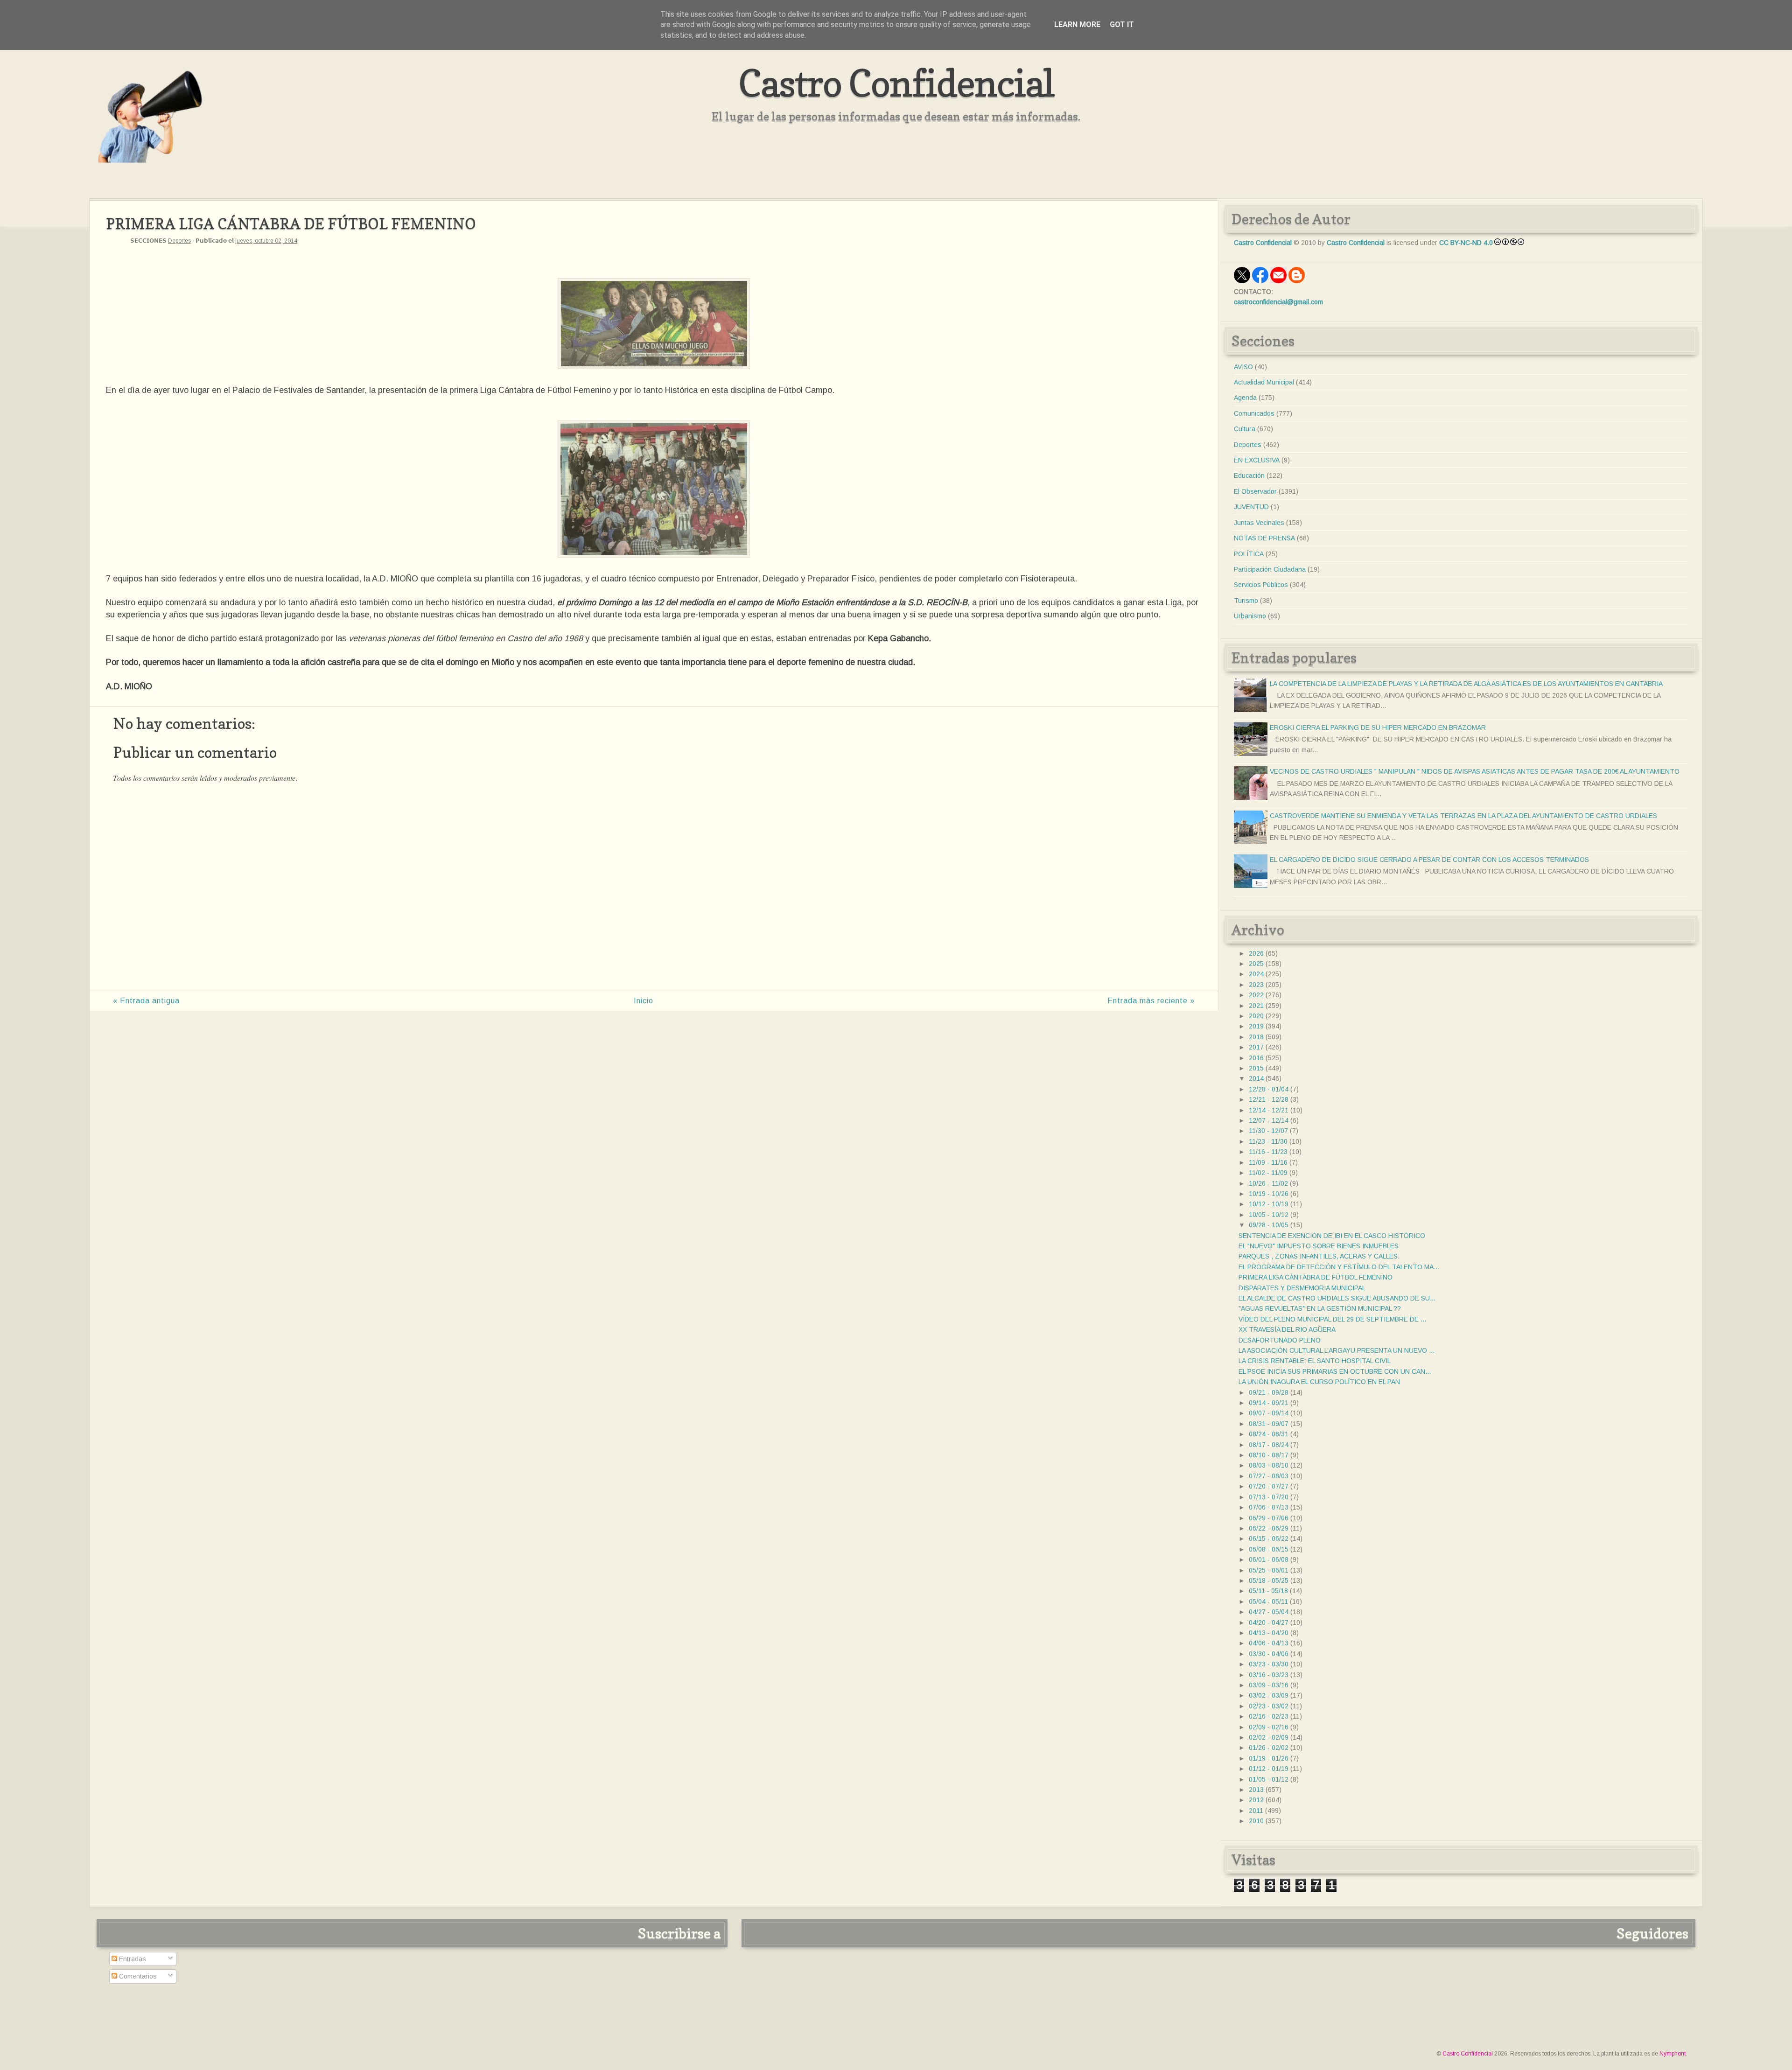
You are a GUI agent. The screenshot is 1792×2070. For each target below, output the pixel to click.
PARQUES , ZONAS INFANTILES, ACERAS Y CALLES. (1319, 1256)
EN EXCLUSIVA (1257, 460)
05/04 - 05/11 (1268, 1601)
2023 (1256, 985)
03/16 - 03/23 (1269, 1675)
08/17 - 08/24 (1269, 1445)
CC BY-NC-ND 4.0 (1466, 243)
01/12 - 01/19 (1269, 1769)
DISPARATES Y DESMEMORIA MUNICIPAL (1302, 1288)
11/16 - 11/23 (1268, 1152)
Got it (1122, 24)
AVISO (1243, 367)
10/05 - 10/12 (1269, 1215)
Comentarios (137, 1976)
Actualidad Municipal (1264, 382)
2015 (1256, 1068)
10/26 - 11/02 (1268, 1183)
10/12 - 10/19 (1269, 1204)
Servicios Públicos (1261, 585)
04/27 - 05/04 (1269, 1612)
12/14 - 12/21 (1269, 1110)
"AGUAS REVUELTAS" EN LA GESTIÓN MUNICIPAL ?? (1320, 1308)
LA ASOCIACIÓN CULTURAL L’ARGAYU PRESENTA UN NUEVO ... (1337, 1350)
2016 (1256, 1058)
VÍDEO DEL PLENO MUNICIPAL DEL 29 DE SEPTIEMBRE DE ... (1332, 1319)
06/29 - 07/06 (1269, 1518)
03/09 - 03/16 (1269, 1685)
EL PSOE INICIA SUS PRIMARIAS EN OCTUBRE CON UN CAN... (1335, 1371)
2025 (1256, 964)
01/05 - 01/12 (1269, 1779)
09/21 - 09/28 (1269, 1392)
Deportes (179, 241)
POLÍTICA (1249, 554)
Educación (1249, 476)
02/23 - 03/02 (1269, 1706)
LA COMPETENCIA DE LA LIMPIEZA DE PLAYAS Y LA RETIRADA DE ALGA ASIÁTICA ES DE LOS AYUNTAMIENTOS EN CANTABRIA (1466, 684)
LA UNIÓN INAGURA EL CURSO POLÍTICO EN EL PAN (1319, 1382)
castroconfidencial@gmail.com (1278, 302)
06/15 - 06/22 (1269, 1539)
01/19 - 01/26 (1269, 1758)
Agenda (1245, 398)
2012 (1256, 1800)
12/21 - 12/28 (1269, 1099)
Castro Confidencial (896, 83)
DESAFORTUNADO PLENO (1280, 1340)
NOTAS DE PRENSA (1264, 538)
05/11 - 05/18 (1268, 1591)
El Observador (1255, 491)
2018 (1256, 1037)
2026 (1256, 953)
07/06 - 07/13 (1269, 1507)
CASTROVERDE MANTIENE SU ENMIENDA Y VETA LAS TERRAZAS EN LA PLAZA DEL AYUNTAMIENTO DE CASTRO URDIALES (1463, 816)
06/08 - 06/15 (1269, 1549)
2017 (1256, 1047)
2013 (1256, 1790)
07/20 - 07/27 (1269, 1486)
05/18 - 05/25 (1269, 1580)
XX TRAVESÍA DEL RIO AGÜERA (1287, 1329)
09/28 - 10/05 (1269, 1225)
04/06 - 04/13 (1269, 1643)
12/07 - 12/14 (1269, 1120)
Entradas (132, 1959)
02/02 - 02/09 (1269, 1737)
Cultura (1245, 429)
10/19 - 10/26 (1269, 1194)
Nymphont (1673, 2054)
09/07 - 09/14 (1269, 1413)
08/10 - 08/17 (1269, 1455)
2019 (1256, 1026)
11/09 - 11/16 (1268, 1162)
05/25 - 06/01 (1269, 1570)
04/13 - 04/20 (1269, 1633)
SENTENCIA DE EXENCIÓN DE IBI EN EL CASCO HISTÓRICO (1332, 1236)
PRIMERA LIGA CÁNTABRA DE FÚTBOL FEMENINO (1316, 1277)
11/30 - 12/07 (1268, 1131)
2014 (1256, 1078)
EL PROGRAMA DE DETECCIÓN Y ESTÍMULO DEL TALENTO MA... (1339, 1267)
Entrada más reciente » (1151, 1001)
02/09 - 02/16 (1269, 1727)
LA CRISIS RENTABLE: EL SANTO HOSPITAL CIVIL (1315, 1361)
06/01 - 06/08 (1269, 1559)
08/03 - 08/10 (1269, 1465)
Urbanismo (1250, 616)
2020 (1256, 1016)
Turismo (1246, 601)
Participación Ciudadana (1270, 569)
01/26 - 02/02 (1269, 1748)
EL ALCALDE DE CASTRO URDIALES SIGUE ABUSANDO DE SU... (1337, 1298)
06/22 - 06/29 (1269, 1528)
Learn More (1077, 24)
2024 (1256, 974)
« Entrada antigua (146, 1001)
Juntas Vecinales (1259, 523)
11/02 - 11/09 (1268, 1173)
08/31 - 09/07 (1269, 1424)
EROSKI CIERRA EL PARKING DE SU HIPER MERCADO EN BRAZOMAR (1378, 727)
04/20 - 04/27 (1269, 1622)
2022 (1256, 995)
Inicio (644, 1001)
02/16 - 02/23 (1269, 1716)
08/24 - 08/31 (1269, 1434)
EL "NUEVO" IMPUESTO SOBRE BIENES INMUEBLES (1319, 1246)
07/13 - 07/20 (1269, 1497)
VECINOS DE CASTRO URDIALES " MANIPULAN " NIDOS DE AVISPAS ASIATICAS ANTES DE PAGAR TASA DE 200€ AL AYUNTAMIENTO (1475, 771)
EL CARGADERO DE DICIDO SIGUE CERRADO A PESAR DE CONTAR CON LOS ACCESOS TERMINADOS (1429, 860)
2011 (1256, 1811)
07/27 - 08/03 (1269, 1476)
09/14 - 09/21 (1269, 1403)
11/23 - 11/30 (1268, 1141)
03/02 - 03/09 (1269, 1695)
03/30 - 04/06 (1269, 1654)
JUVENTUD (1251, 507)
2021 (1256, 1006)
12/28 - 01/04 (1269, 1089)
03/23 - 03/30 (1269, 1664)
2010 (1256, 1821)
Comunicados (1254, 413)
